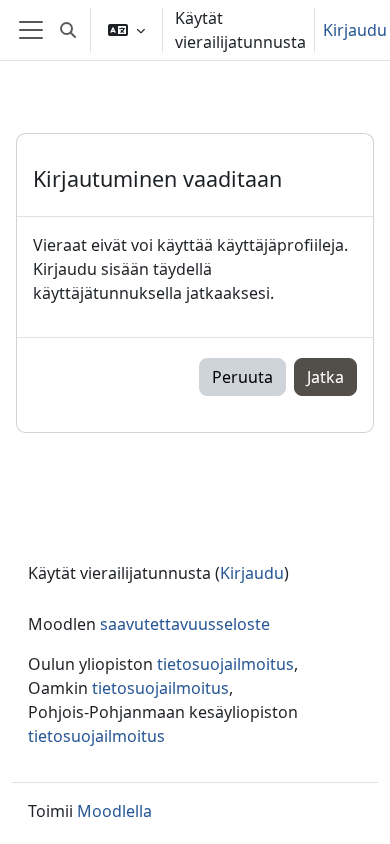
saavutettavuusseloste (185, 624)
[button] (68, 30)
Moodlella (114, 811)
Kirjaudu (355, 30)
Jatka (325, 377)
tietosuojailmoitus (225, 664)
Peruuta (242, 377)
